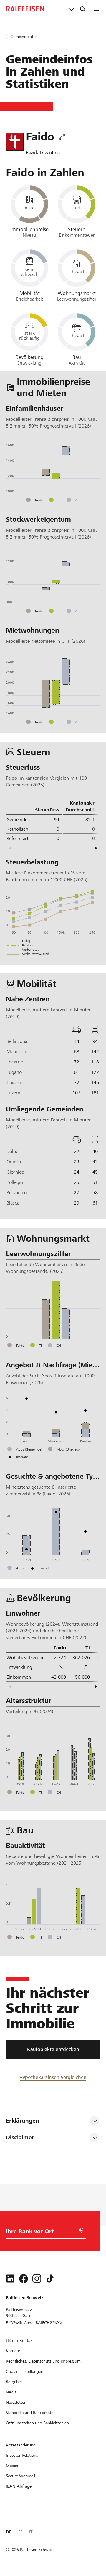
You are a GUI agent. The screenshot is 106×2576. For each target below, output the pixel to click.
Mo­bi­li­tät (30, 293)
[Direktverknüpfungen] (71, 9)
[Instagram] (37, 2279)
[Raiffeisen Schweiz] (25, 9)
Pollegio (15, 1182)
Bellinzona (17, 1041)
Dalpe (12, 1151)
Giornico (15, 1172)
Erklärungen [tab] (23, 2121)
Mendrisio (17, 1052)
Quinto (14, 1162)
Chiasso (14, 1082)
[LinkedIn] (10, 2279)
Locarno (15, 1062)
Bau (77, 357)
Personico (17, 1193)
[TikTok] (50, 2279)
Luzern (13, 1093)
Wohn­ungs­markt (77, 293)
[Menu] (97, 9)
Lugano (14, 1072)
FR (20, 2532)
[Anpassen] (62, 137)
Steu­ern (77, 229)
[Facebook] (24, 2279)
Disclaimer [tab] (20, 2137)
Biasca (13, 1203)
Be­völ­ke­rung (30, 357)
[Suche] (83, 9)
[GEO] (81, 2230)
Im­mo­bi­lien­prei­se (29, 229)
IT (31, 2532)
